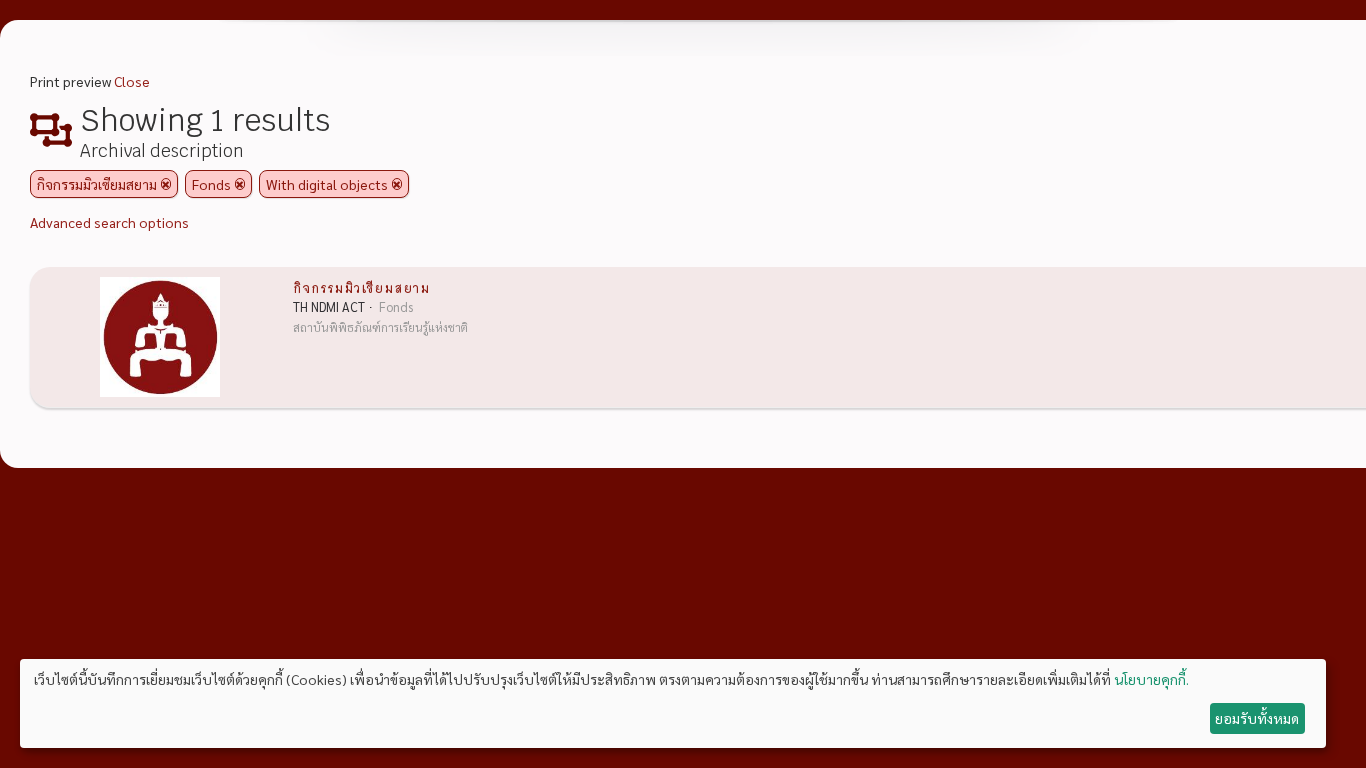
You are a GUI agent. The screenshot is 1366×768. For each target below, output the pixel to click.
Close (132, 81)
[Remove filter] (166, 184)
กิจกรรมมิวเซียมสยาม (361, 287)
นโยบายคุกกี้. (1151, 679)
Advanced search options (109, 222)
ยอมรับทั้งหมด (1257, 718)
